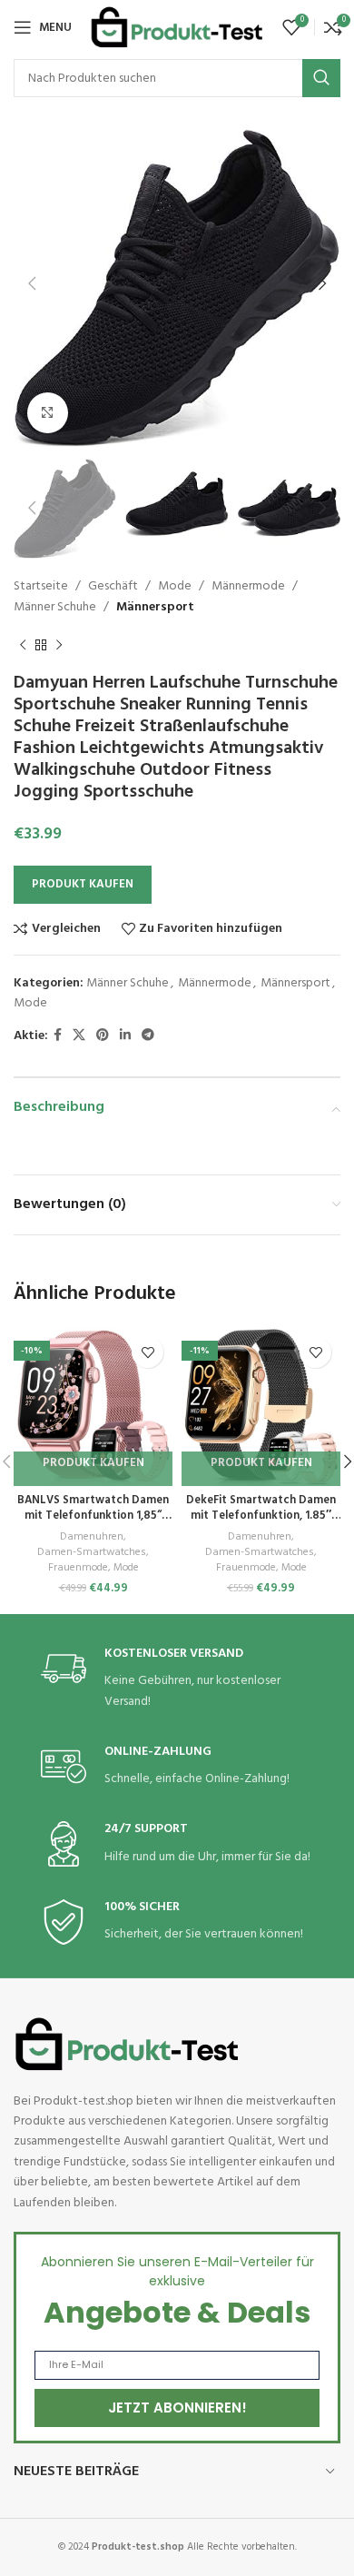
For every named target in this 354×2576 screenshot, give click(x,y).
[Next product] (59, 645)
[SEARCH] (321, 78)
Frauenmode (78, 1568)
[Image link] (127, 2044)
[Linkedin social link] (125, 1036)
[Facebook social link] (58, 1036)
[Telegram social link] (148, 1036)
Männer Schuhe (55, 607)
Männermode (248, 586)
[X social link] (79, 1036)
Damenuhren (92, 1537)
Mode (175, 586)
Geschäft (113, 586)
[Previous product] (23, 645)
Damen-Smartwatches (92, 1553)
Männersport (155, 607)
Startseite (41, 586)
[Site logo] (177, 28)
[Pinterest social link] (103, 1036)
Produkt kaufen (83, 884)
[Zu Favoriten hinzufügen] (147, 1352)
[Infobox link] (177, 1679)
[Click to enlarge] (48, 413)
